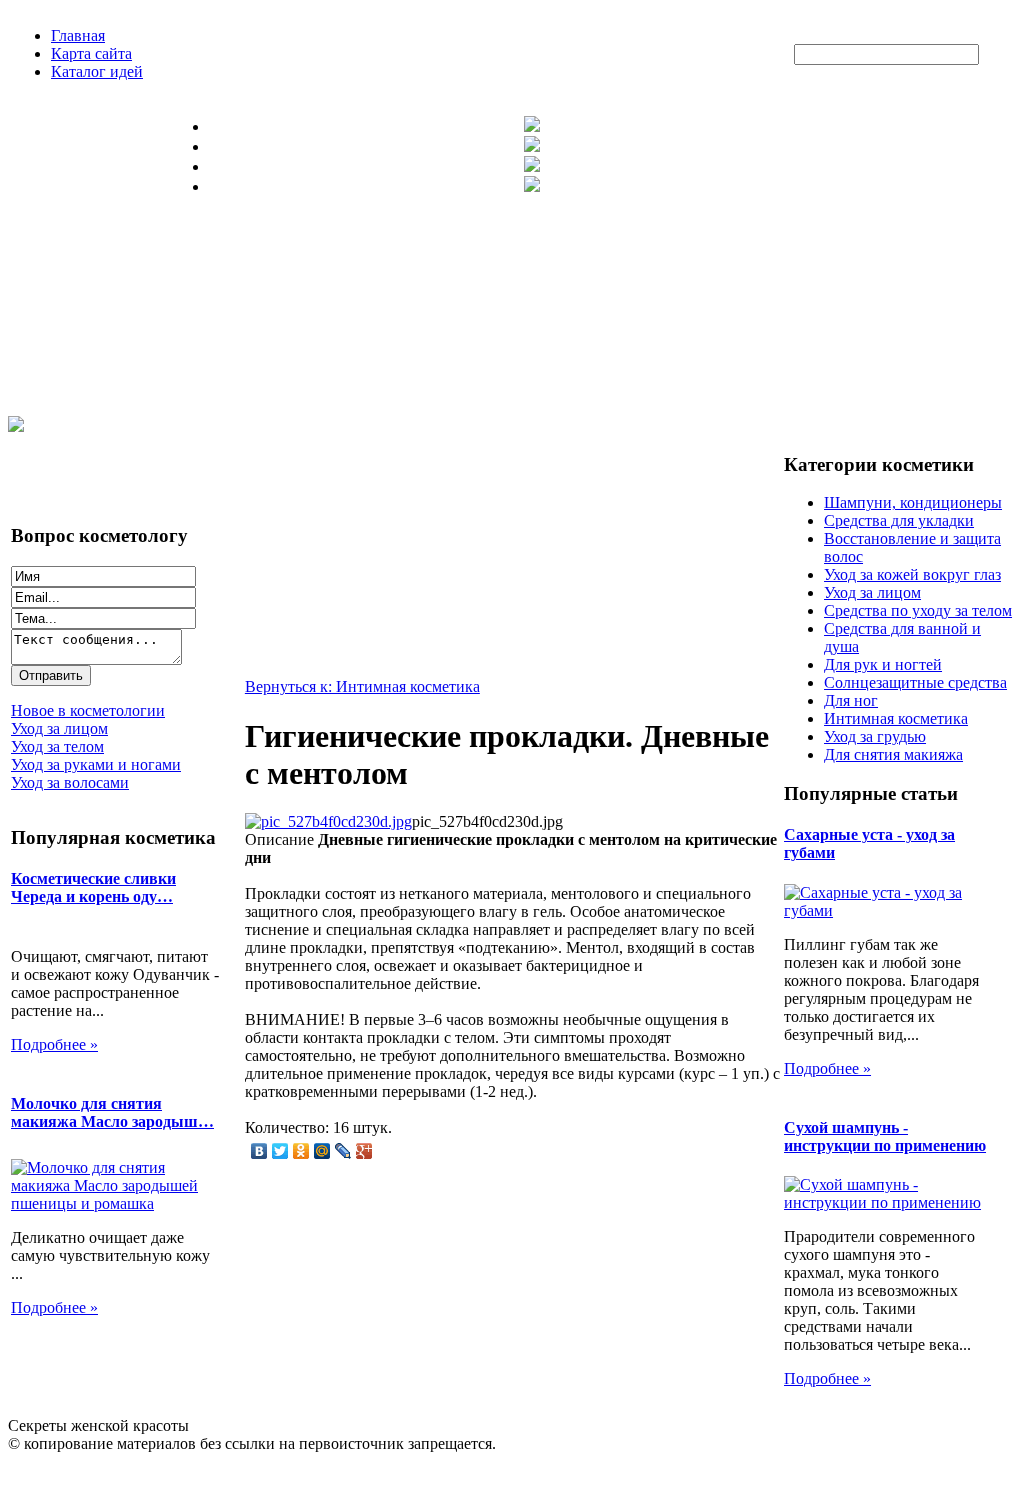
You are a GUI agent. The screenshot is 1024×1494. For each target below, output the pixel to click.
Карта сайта (91, 53)
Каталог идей (97, 71)
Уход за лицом (872, 592)
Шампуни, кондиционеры (913, 502)
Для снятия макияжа (893, 754)
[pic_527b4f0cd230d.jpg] (328, 821)
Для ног (851, 700)
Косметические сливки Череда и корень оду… (93, 887)
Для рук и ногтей (883, 664)
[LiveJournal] (343, 1151)
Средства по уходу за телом (918, 610)
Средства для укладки (899, 520)
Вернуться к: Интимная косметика (362, 686)
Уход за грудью (875, 736)
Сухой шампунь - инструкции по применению (885, 1136)
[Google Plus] (364, 1151)
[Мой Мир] (322, 1151)
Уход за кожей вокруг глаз (912, 574)
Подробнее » (54, 1044)
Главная (78, 35)
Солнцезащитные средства (915, 682)
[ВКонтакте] (259, 1151)
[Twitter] (280, 1151)
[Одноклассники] (301, 1151)
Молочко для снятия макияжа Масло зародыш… (112, 1112)
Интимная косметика (896, 718)
